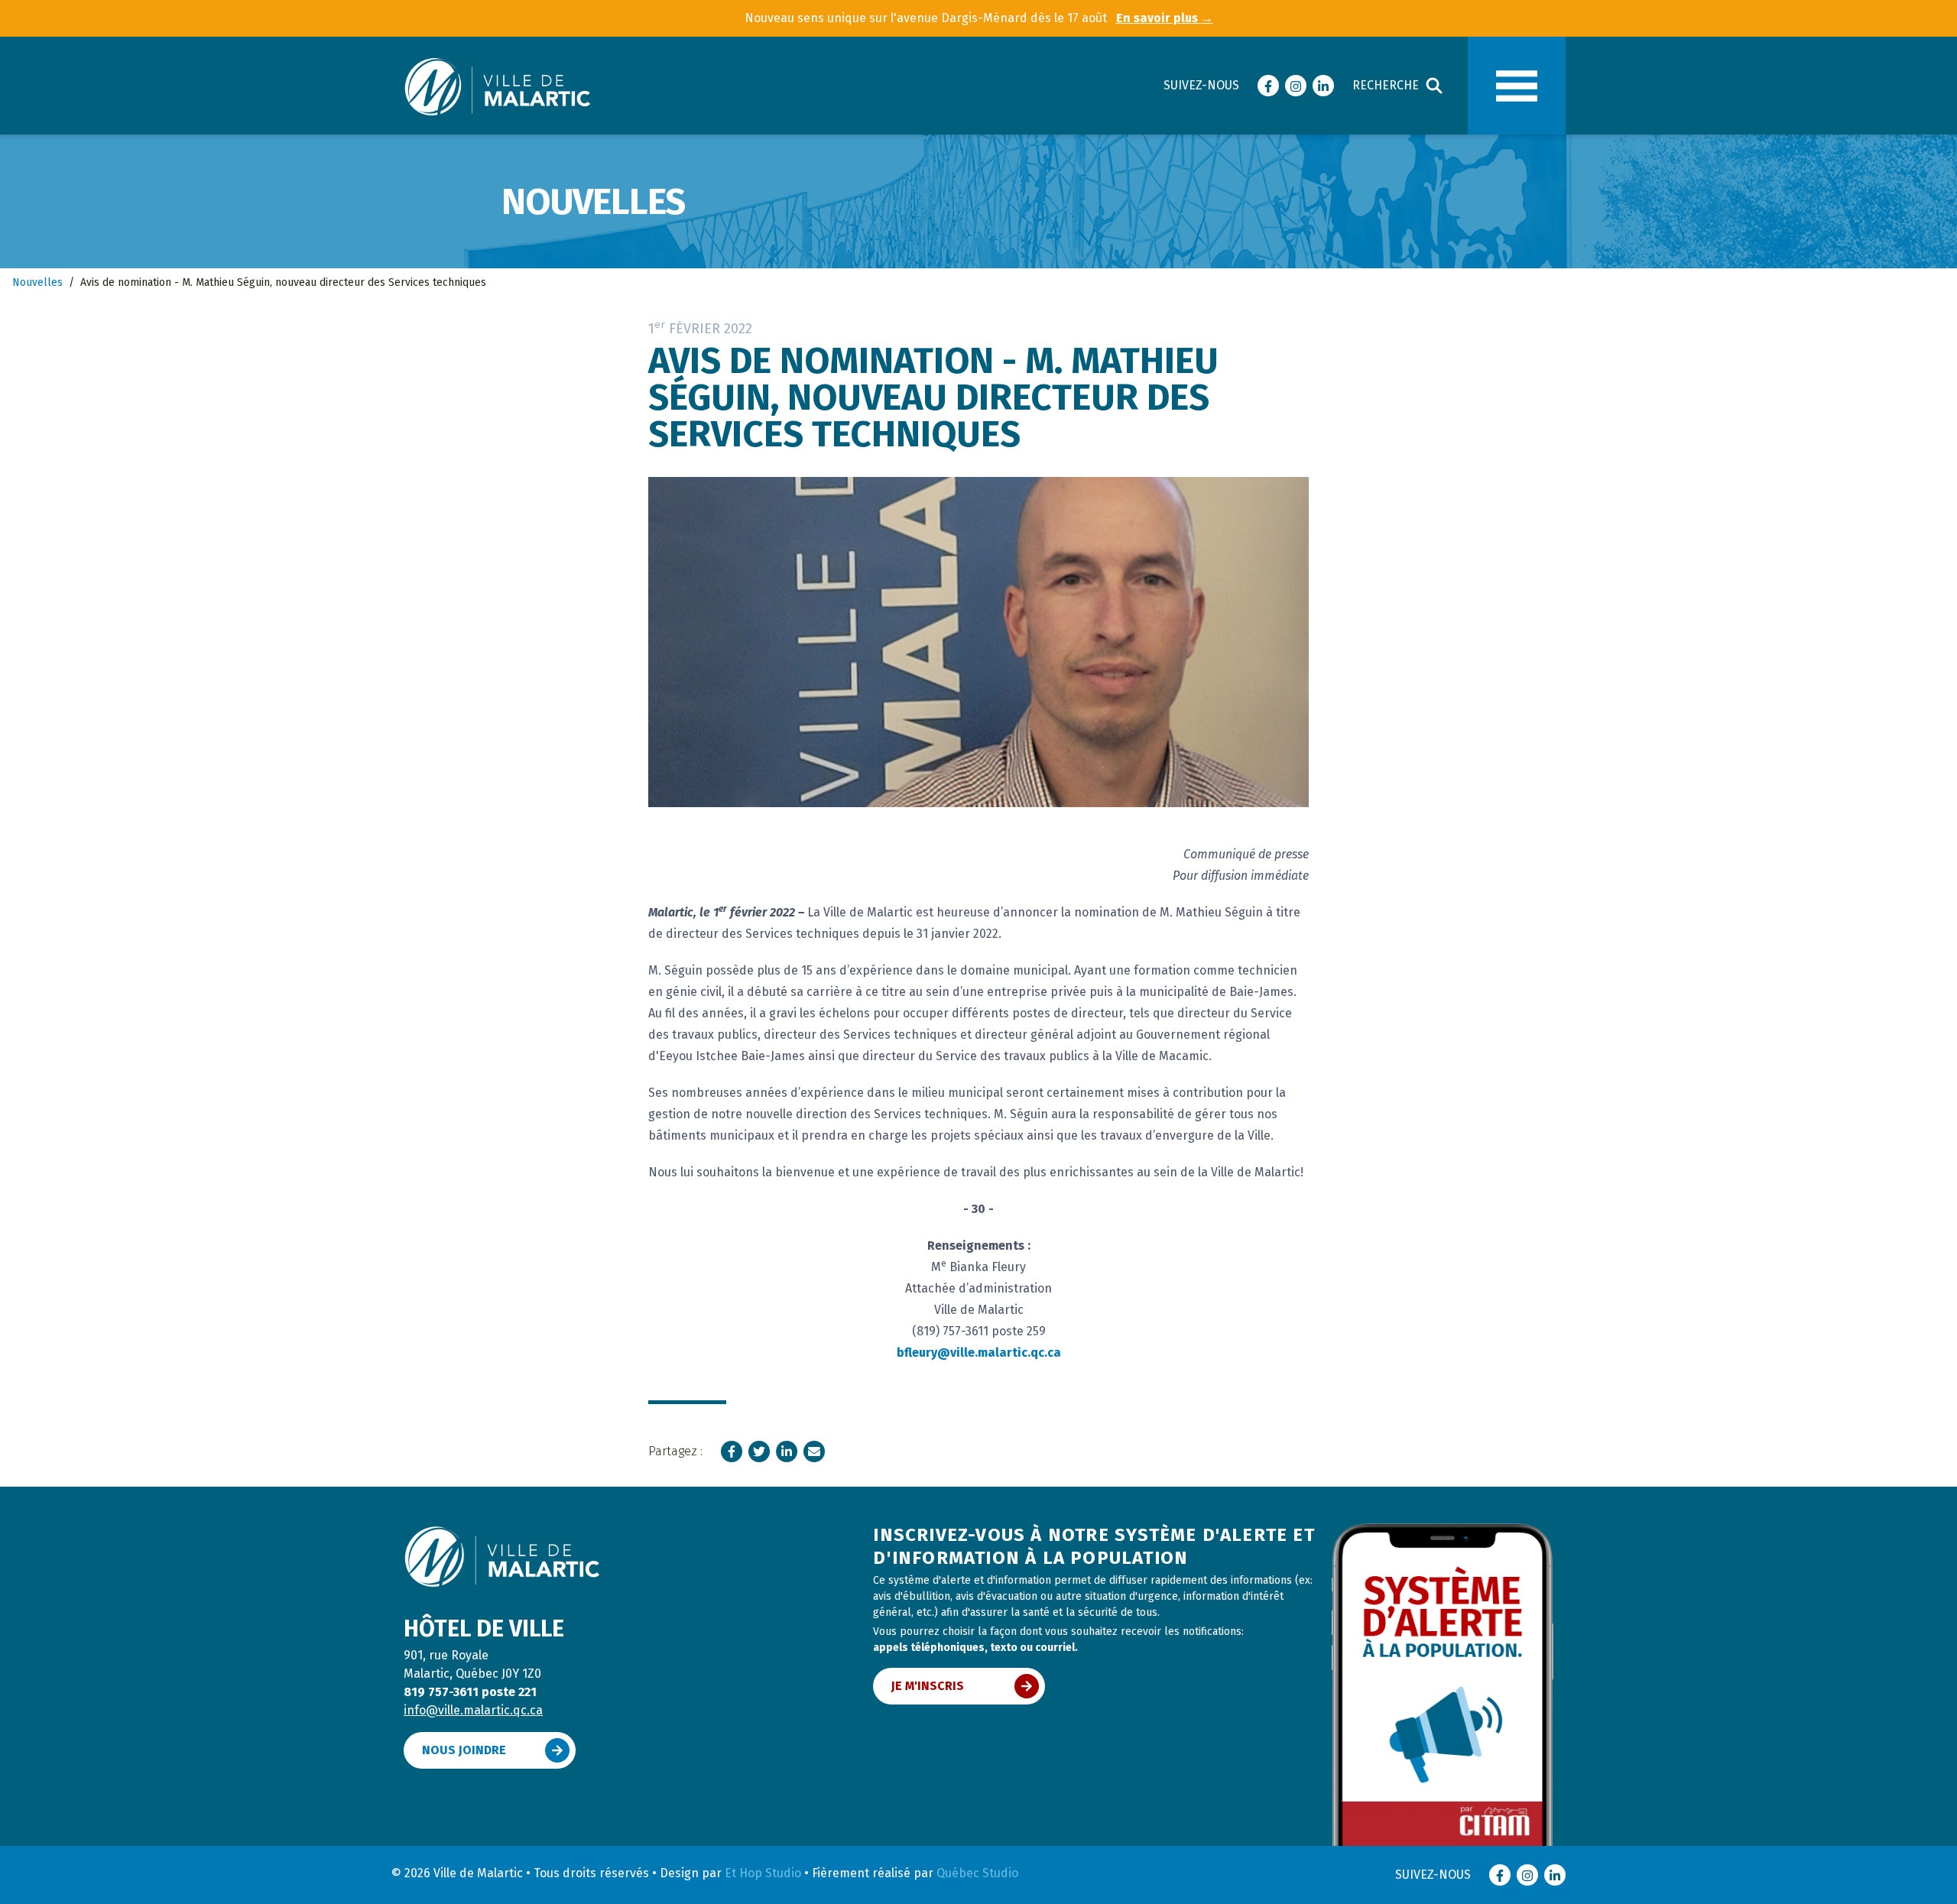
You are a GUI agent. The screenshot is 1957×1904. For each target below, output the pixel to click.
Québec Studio (977, 1873)
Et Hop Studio (763, 1873)
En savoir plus (1165, 18)
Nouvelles (37, 282)
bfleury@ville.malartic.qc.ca (979, 1353)
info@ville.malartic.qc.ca (473, 1710)
